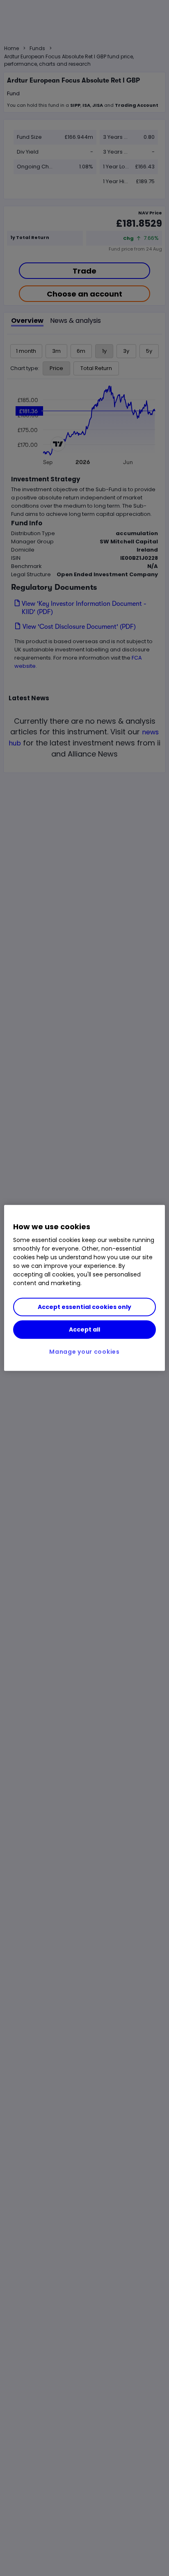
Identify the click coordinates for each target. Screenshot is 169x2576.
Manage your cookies (84, 1352)
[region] (84, 1288)
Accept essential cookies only (84, 1307)
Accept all (84, 1329)
